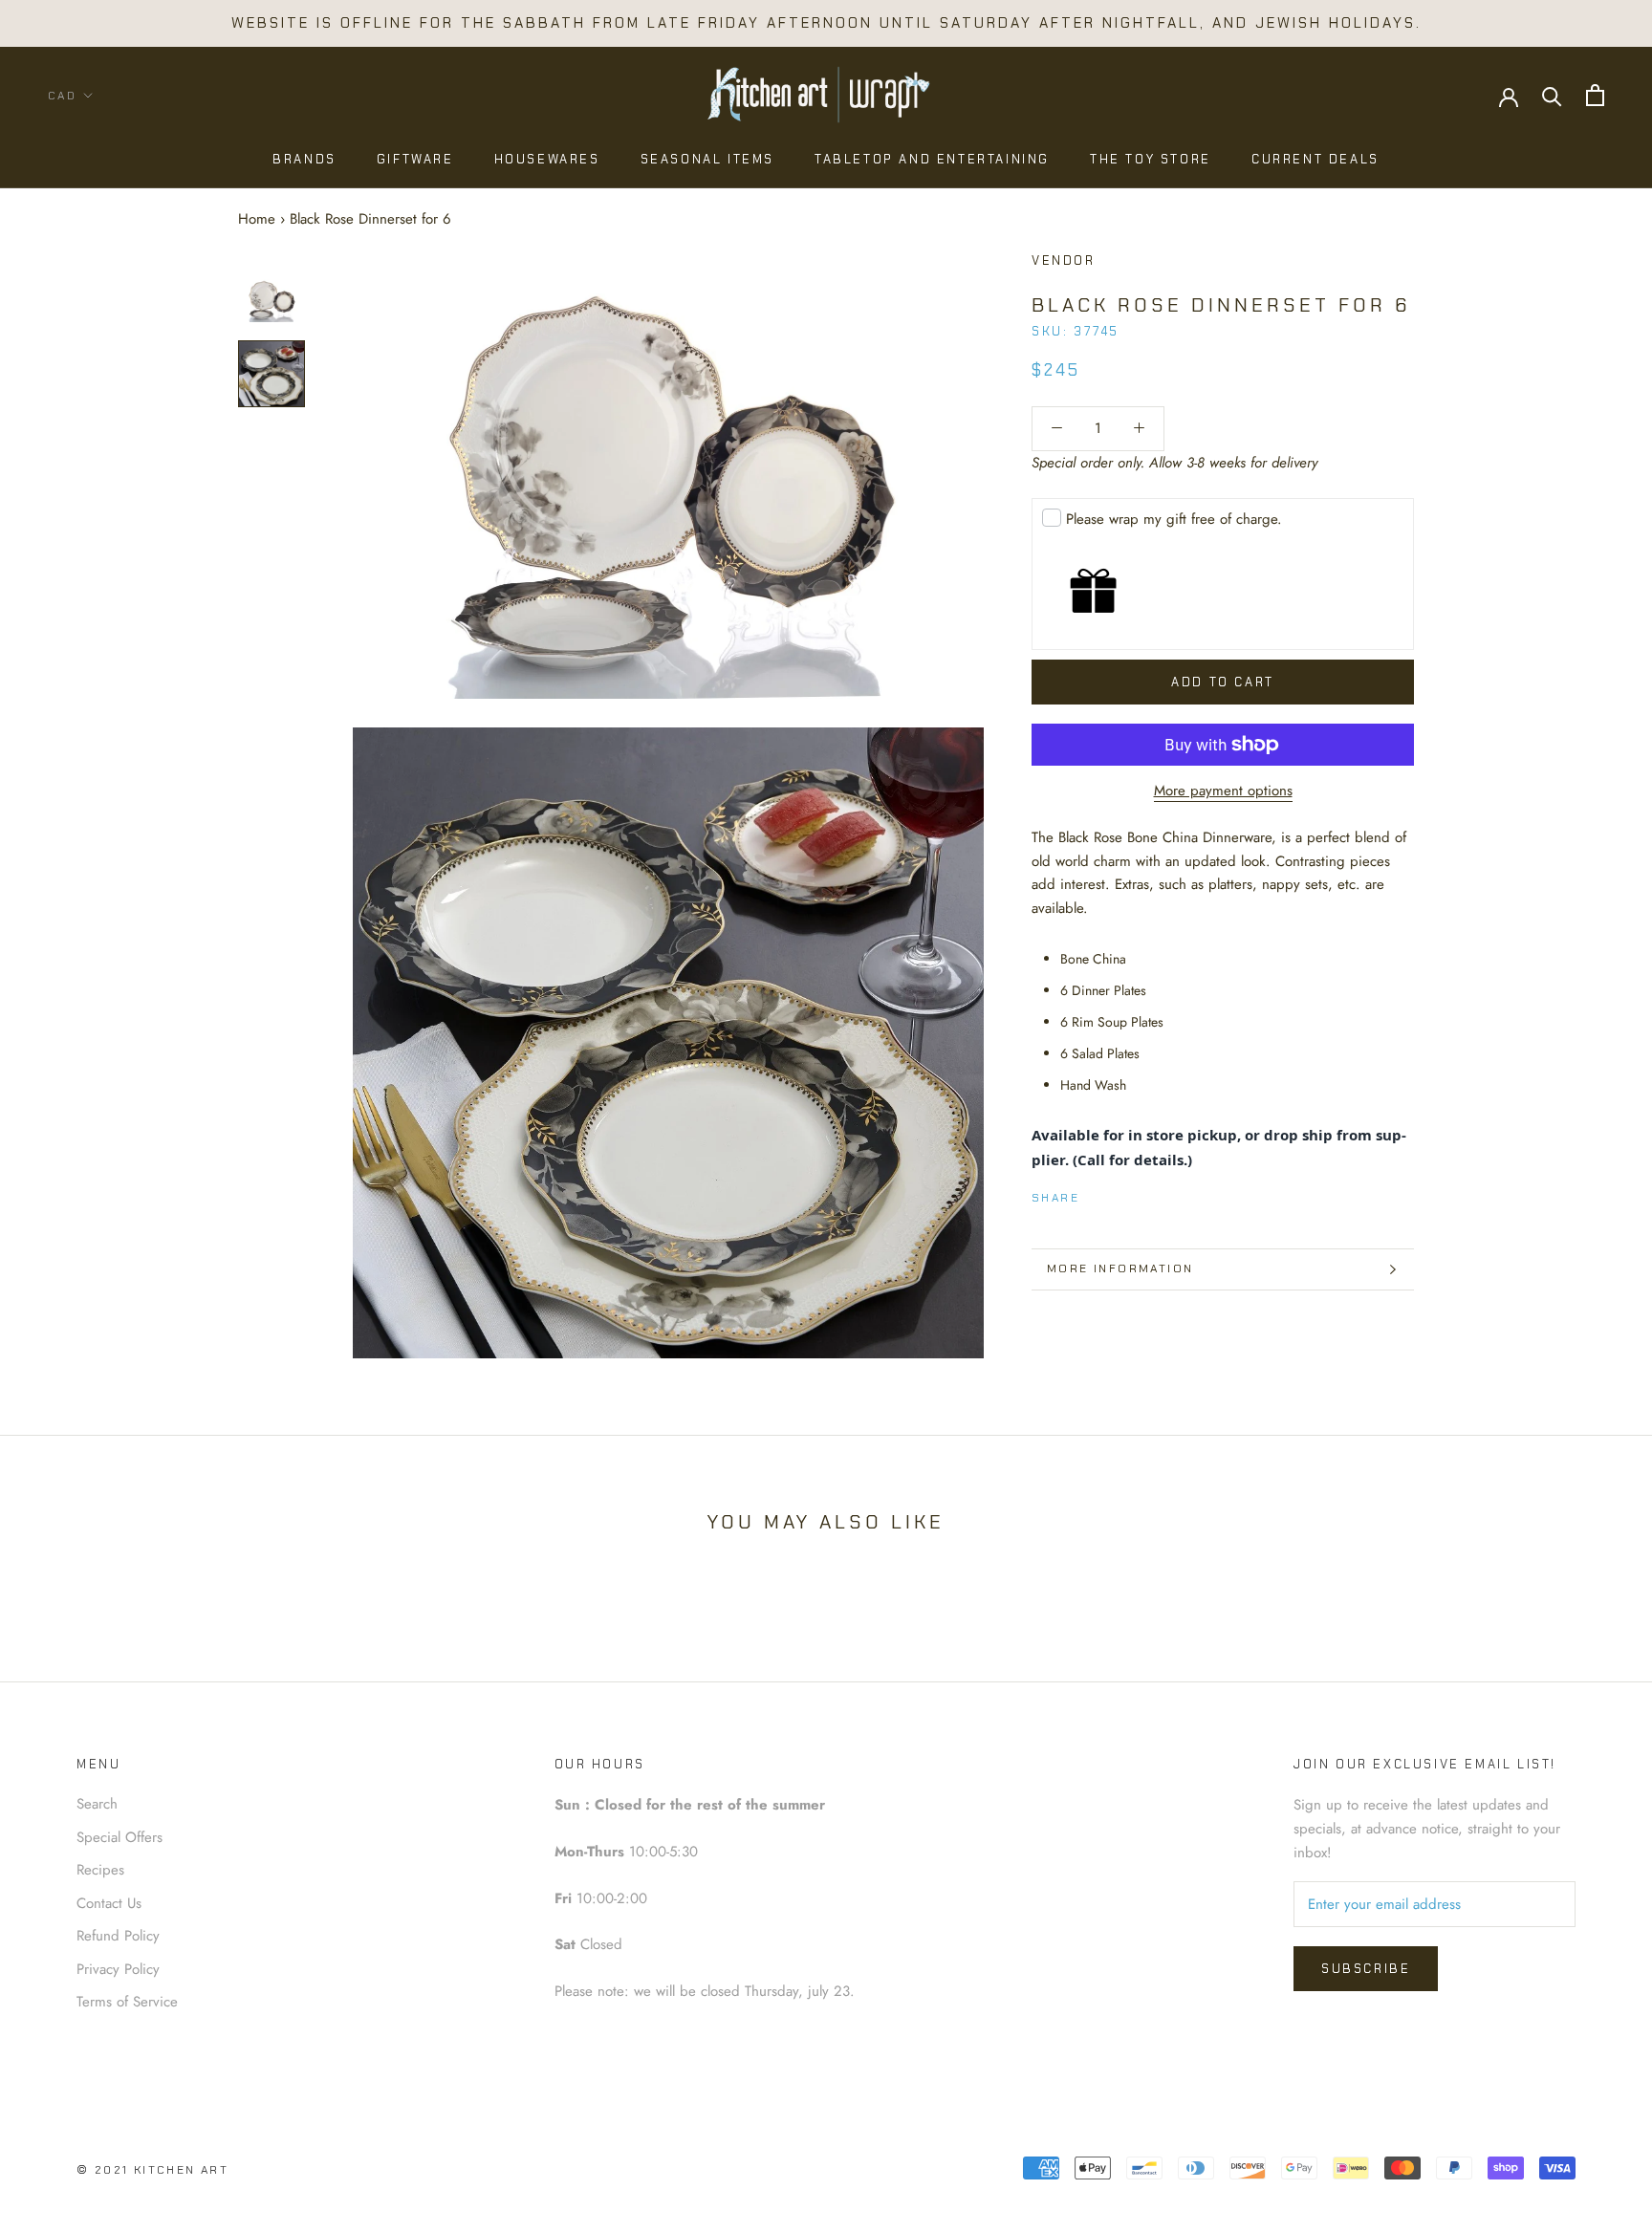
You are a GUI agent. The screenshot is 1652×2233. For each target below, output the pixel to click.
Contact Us (109, 1903)
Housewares (547, 159)
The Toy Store (1151, 159)
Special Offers (120, 1837)
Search (97, 1804)
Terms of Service (127, 2002)
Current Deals (1315, 159)
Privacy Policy (118, 1969)
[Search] (1552, 95)
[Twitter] (1122, 1194)
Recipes (100, 1870)
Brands (304, 159)
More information (1120, 1268)
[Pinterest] (1147, 1194)
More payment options (1223, 791)
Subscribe (1366, 1969)
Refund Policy (118, 1936)
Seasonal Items (707, 159)
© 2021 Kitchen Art (152, 2170)
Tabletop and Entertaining (932, 159)
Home (257, 219)
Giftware (415, 159)
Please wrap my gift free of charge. (1174, 519)
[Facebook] (1098, 1194)
